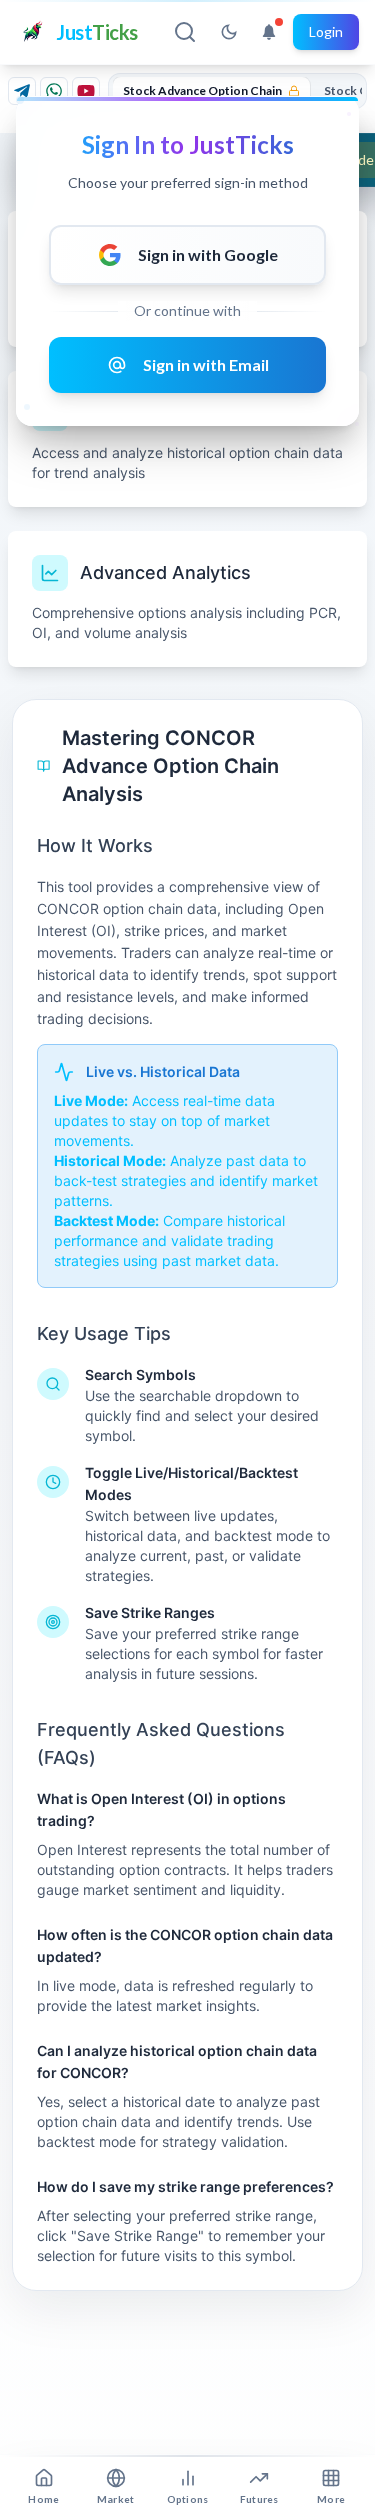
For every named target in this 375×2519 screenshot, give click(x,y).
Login (326, 31)
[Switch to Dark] (229, 32)
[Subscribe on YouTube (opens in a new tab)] (86, 91)
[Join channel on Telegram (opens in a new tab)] (22, 91)
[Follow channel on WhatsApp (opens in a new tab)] (54, 91)
